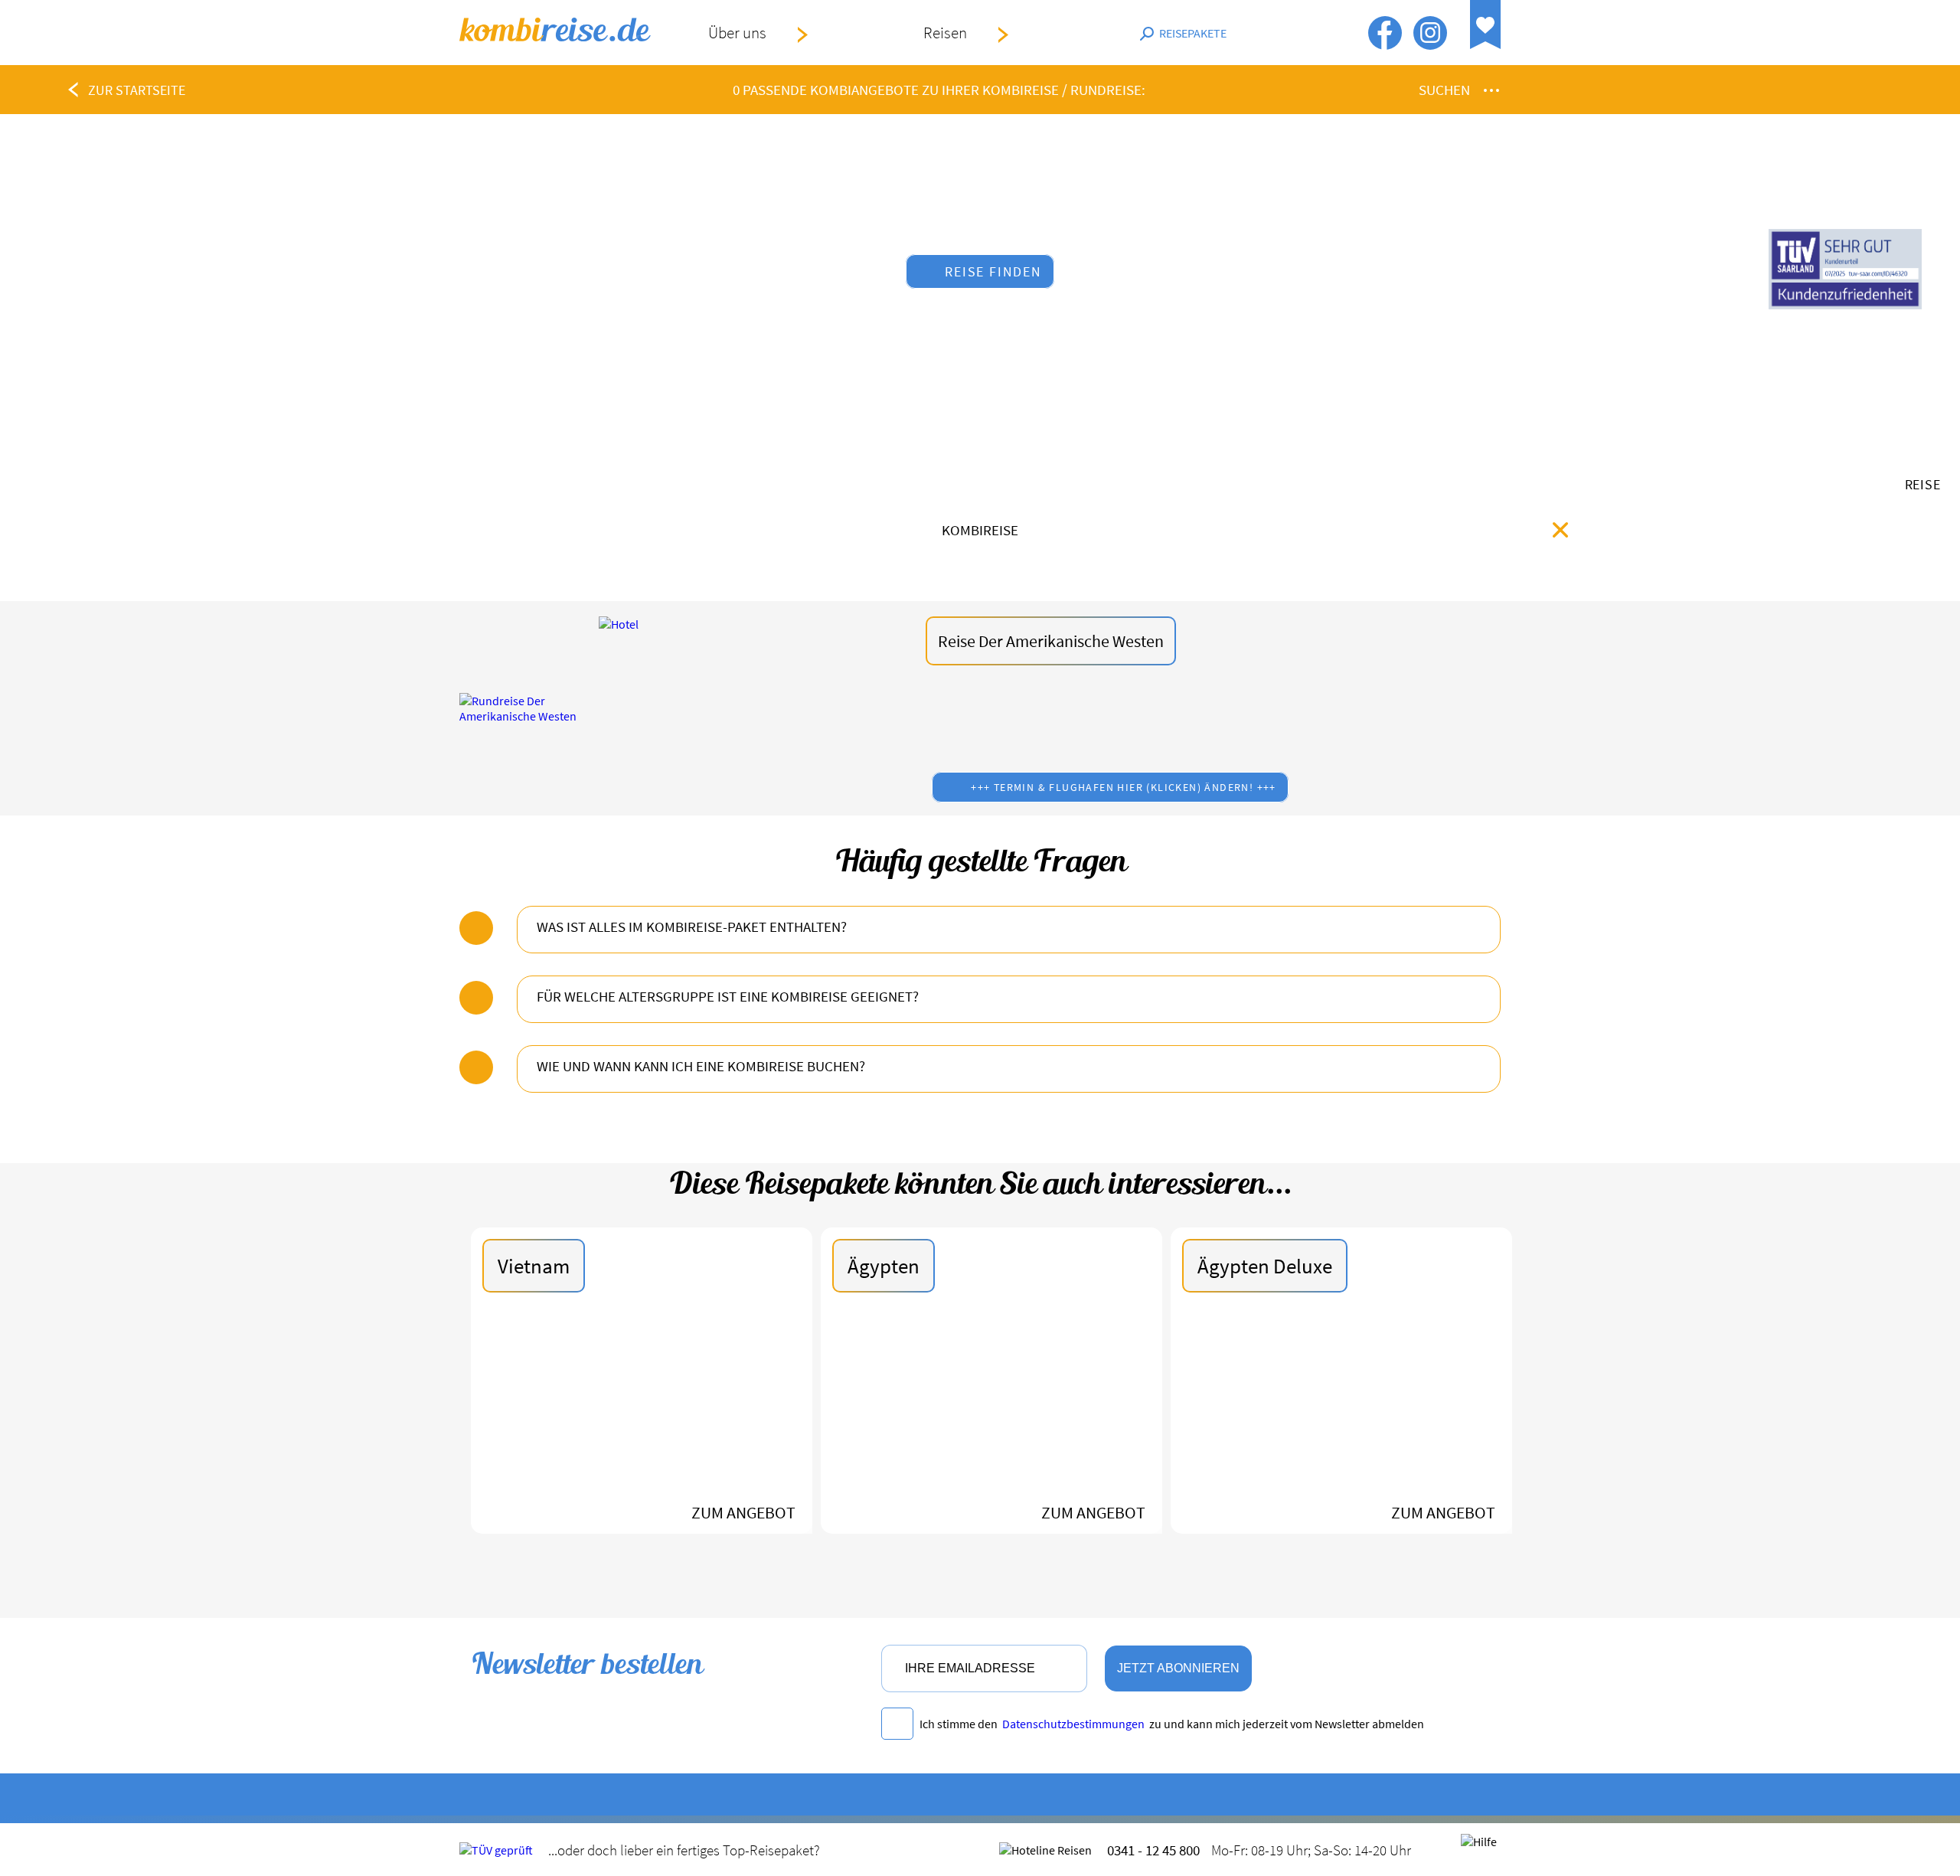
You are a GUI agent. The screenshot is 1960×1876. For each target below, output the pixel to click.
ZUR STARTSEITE (137, 90)
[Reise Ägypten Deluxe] (1341, 1419)
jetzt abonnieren (1178, 1668)
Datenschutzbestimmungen (1073, 1724)
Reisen (945, 33)
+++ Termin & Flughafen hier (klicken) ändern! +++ (1124, 787)
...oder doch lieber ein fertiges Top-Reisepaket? (684, 1850)
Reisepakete (1193, 33)
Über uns (737, 33)
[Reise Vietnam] (642, 1419)
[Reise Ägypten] (991, 1419)
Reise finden (993, 271)
